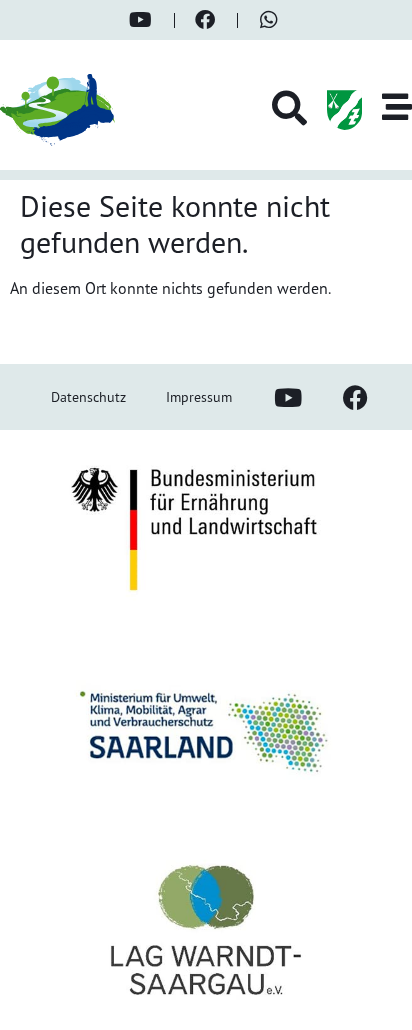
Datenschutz (88, 396)
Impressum (199, 396)
